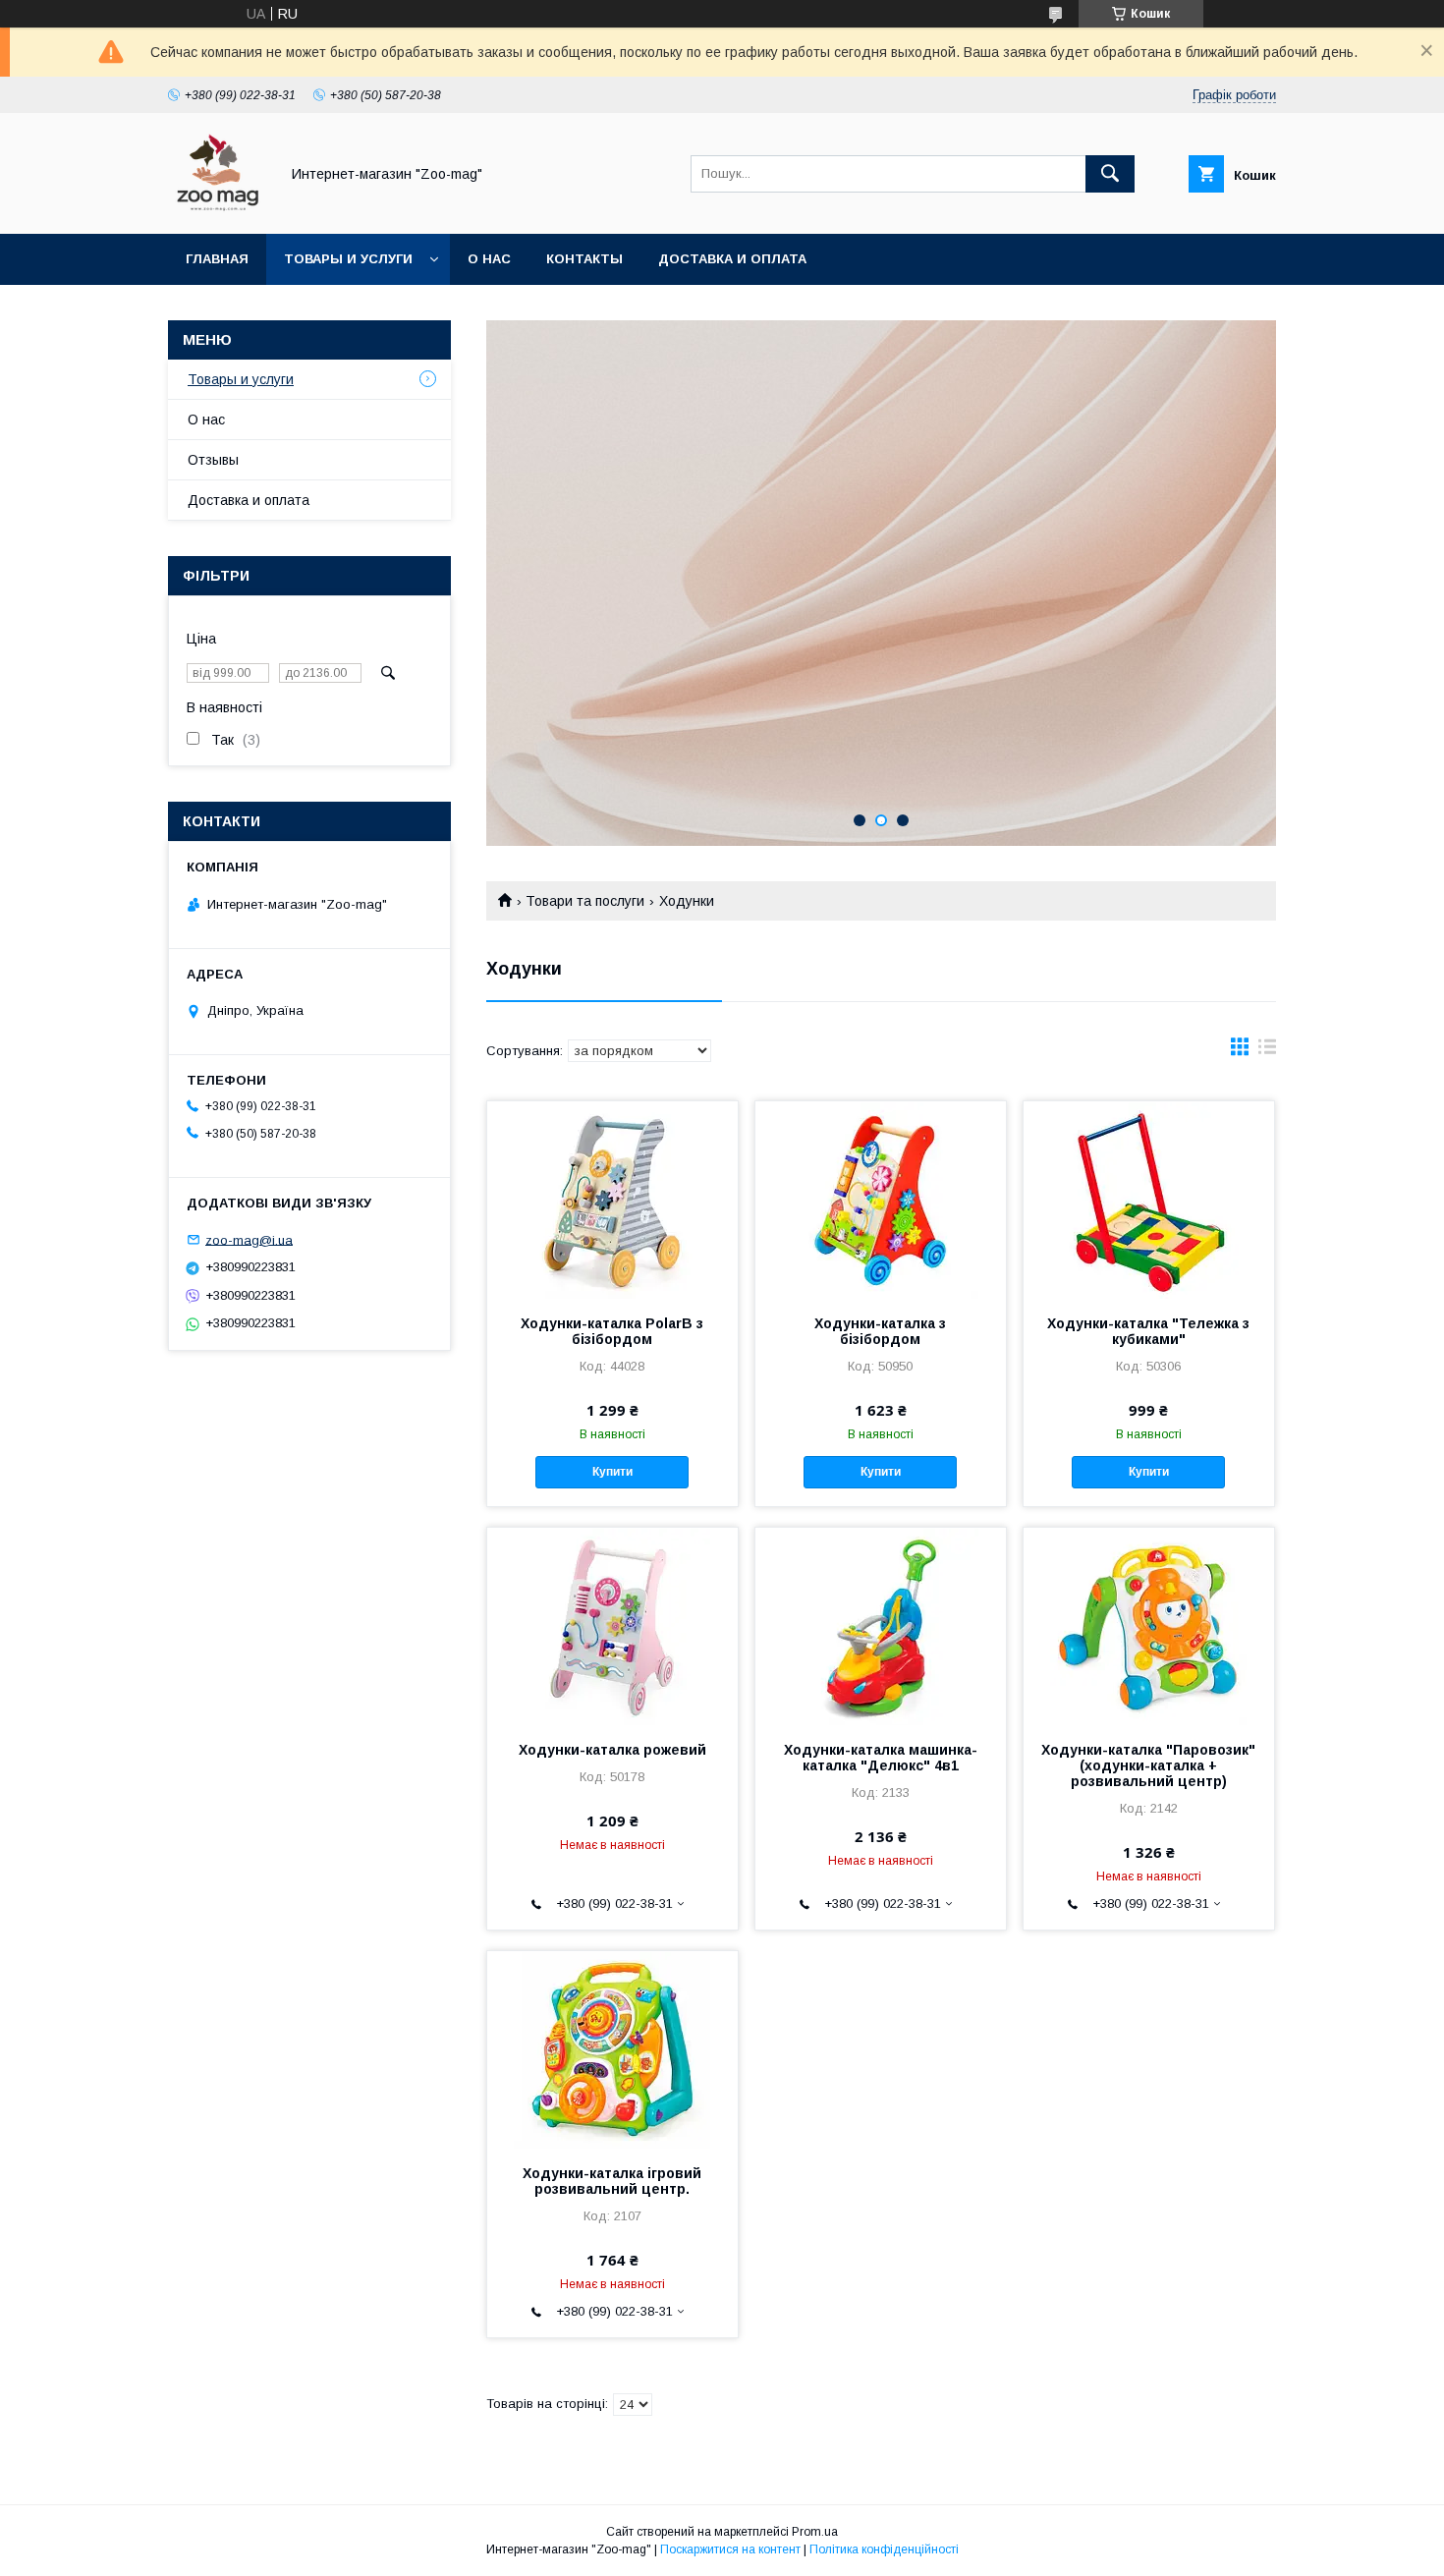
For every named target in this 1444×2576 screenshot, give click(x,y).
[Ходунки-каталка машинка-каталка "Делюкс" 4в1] (881, 1626)
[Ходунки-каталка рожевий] (612, 1626)
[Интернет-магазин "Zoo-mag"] (218, 208)
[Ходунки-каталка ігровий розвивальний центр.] (612, 2049)
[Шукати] (1110, 174)
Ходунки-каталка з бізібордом (880, 1331)
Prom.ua (815, 2532)
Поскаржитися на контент (730, 2549)
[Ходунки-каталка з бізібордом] (881, 1200)
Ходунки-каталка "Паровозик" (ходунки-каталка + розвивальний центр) (1148, 1765)
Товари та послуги (585, 901)
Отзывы (213, 460)
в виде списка (1267, 1051)
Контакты (584, 259)
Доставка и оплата (732, 259)
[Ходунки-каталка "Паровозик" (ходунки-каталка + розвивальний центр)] (1149, 1626)
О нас (489, 259)
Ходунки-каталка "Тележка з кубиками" (1148, 1331)
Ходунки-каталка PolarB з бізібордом (612, 1331)
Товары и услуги (348, 259)
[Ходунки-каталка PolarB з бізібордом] (612, 1200)
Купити (612, 1472)
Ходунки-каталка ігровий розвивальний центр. (612, 2181)
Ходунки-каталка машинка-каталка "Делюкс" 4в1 (881, 1758)
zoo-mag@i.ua (249, 1239)
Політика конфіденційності (884, 2549)
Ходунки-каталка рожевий (612, 1750)
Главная (217, 259)
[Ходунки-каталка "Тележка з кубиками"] (1149, 1200)
